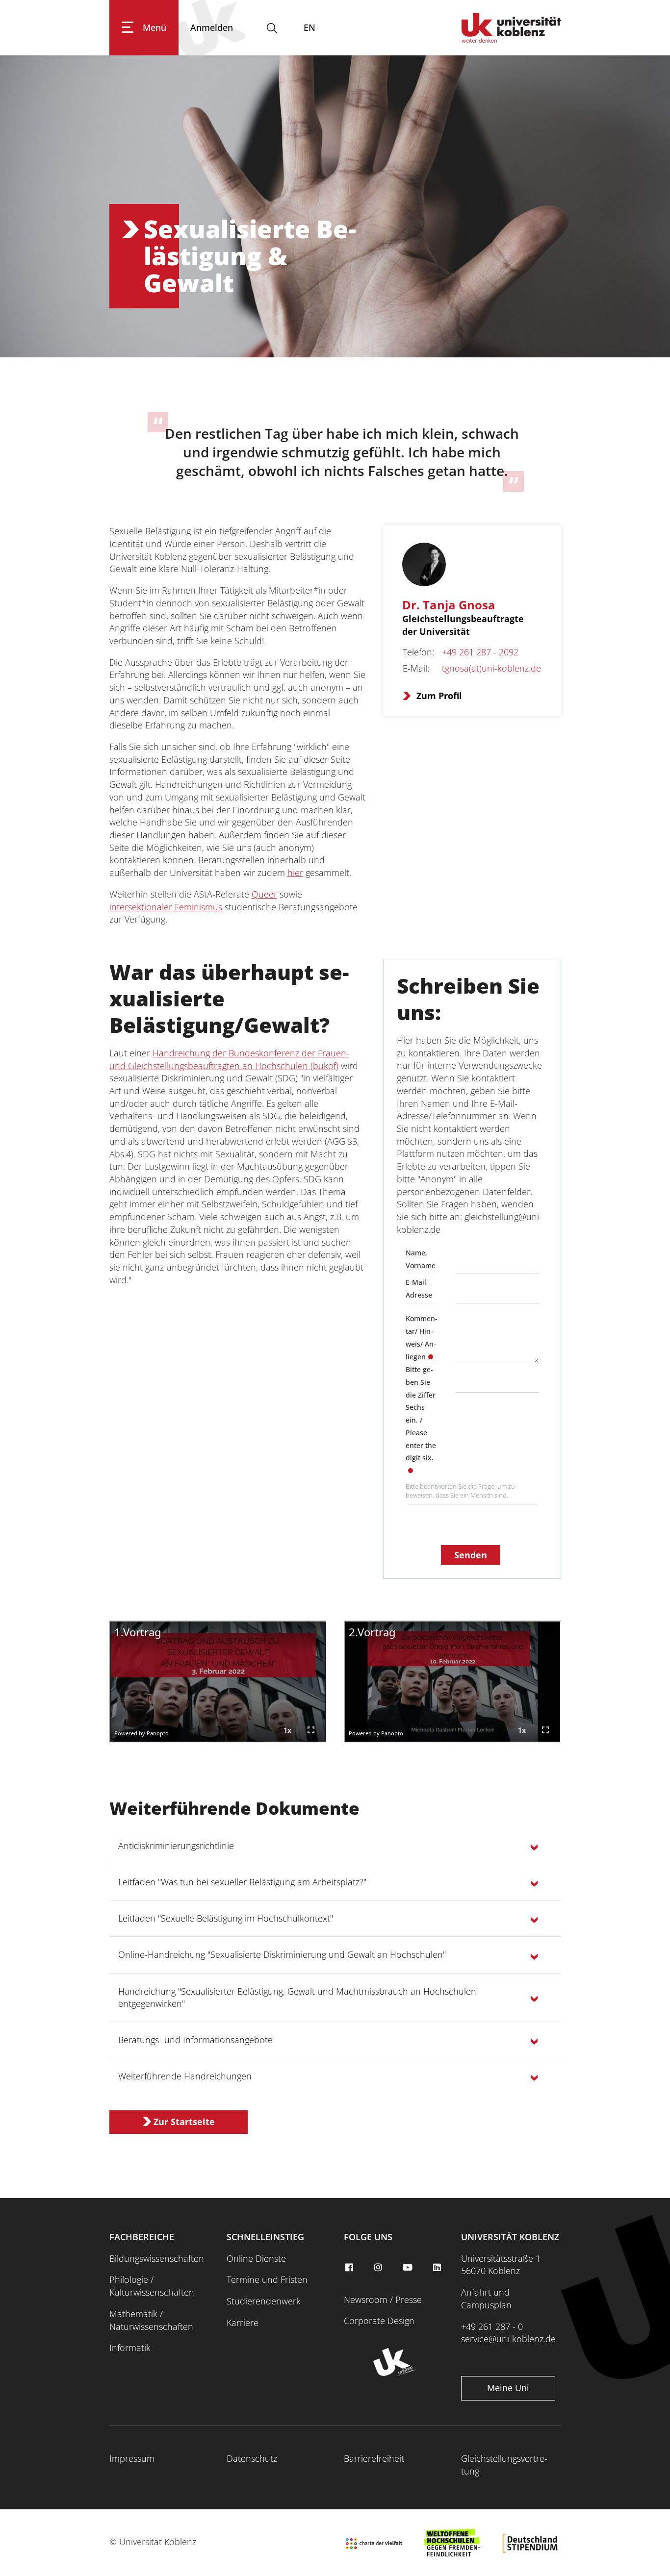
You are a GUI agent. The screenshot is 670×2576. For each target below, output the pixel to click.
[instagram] (380, 2268)
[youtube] (409, 2268)
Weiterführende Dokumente (234, 1808)
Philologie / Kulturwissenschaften (152, 2286)
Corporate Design (379, 2321)
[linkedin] (438, 2268)
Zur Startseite (184, 2122)
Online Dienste (256, 2258)
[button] (335, 1846)
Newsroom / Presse (383, 2300)
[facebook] (350, 2268)
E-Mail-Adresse (419, 1288)
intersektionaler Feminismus (166, 907)
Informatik (130, 2348)
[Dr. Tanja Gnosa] (435, 568)
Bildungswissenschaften (157, 2258)
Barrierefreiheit (374, 2458)
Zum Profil (439, 696)
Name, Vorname (421, 1259)
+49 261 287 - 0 (492, 2326)
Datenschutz (252, 2458)
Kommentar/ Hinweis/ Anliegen (422, 1337)
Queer (264, 894)
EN (309, 27)
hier (295, 873)
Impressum (132, 2458)
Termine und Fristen (267, 2279)
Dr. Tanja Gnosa (449, 605)
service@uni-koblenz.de (508, 2339)
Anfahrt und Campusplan (486, 2299)
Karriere (243, 2323)
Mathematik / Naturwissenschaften (151, 2320)
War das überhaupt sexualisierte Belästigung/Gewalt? (229, 999)
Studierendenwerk (264, 2301)
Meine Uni (508, 2388)
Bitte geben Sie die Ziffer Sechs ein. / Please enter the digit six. (421, 1413)
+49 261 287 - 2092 (480, 652)
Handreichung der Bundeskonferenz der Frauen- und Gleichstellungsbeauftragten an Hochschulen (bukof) (229, 1059)
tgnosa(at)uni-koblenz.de (491, 668)
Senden (471, 1555)
